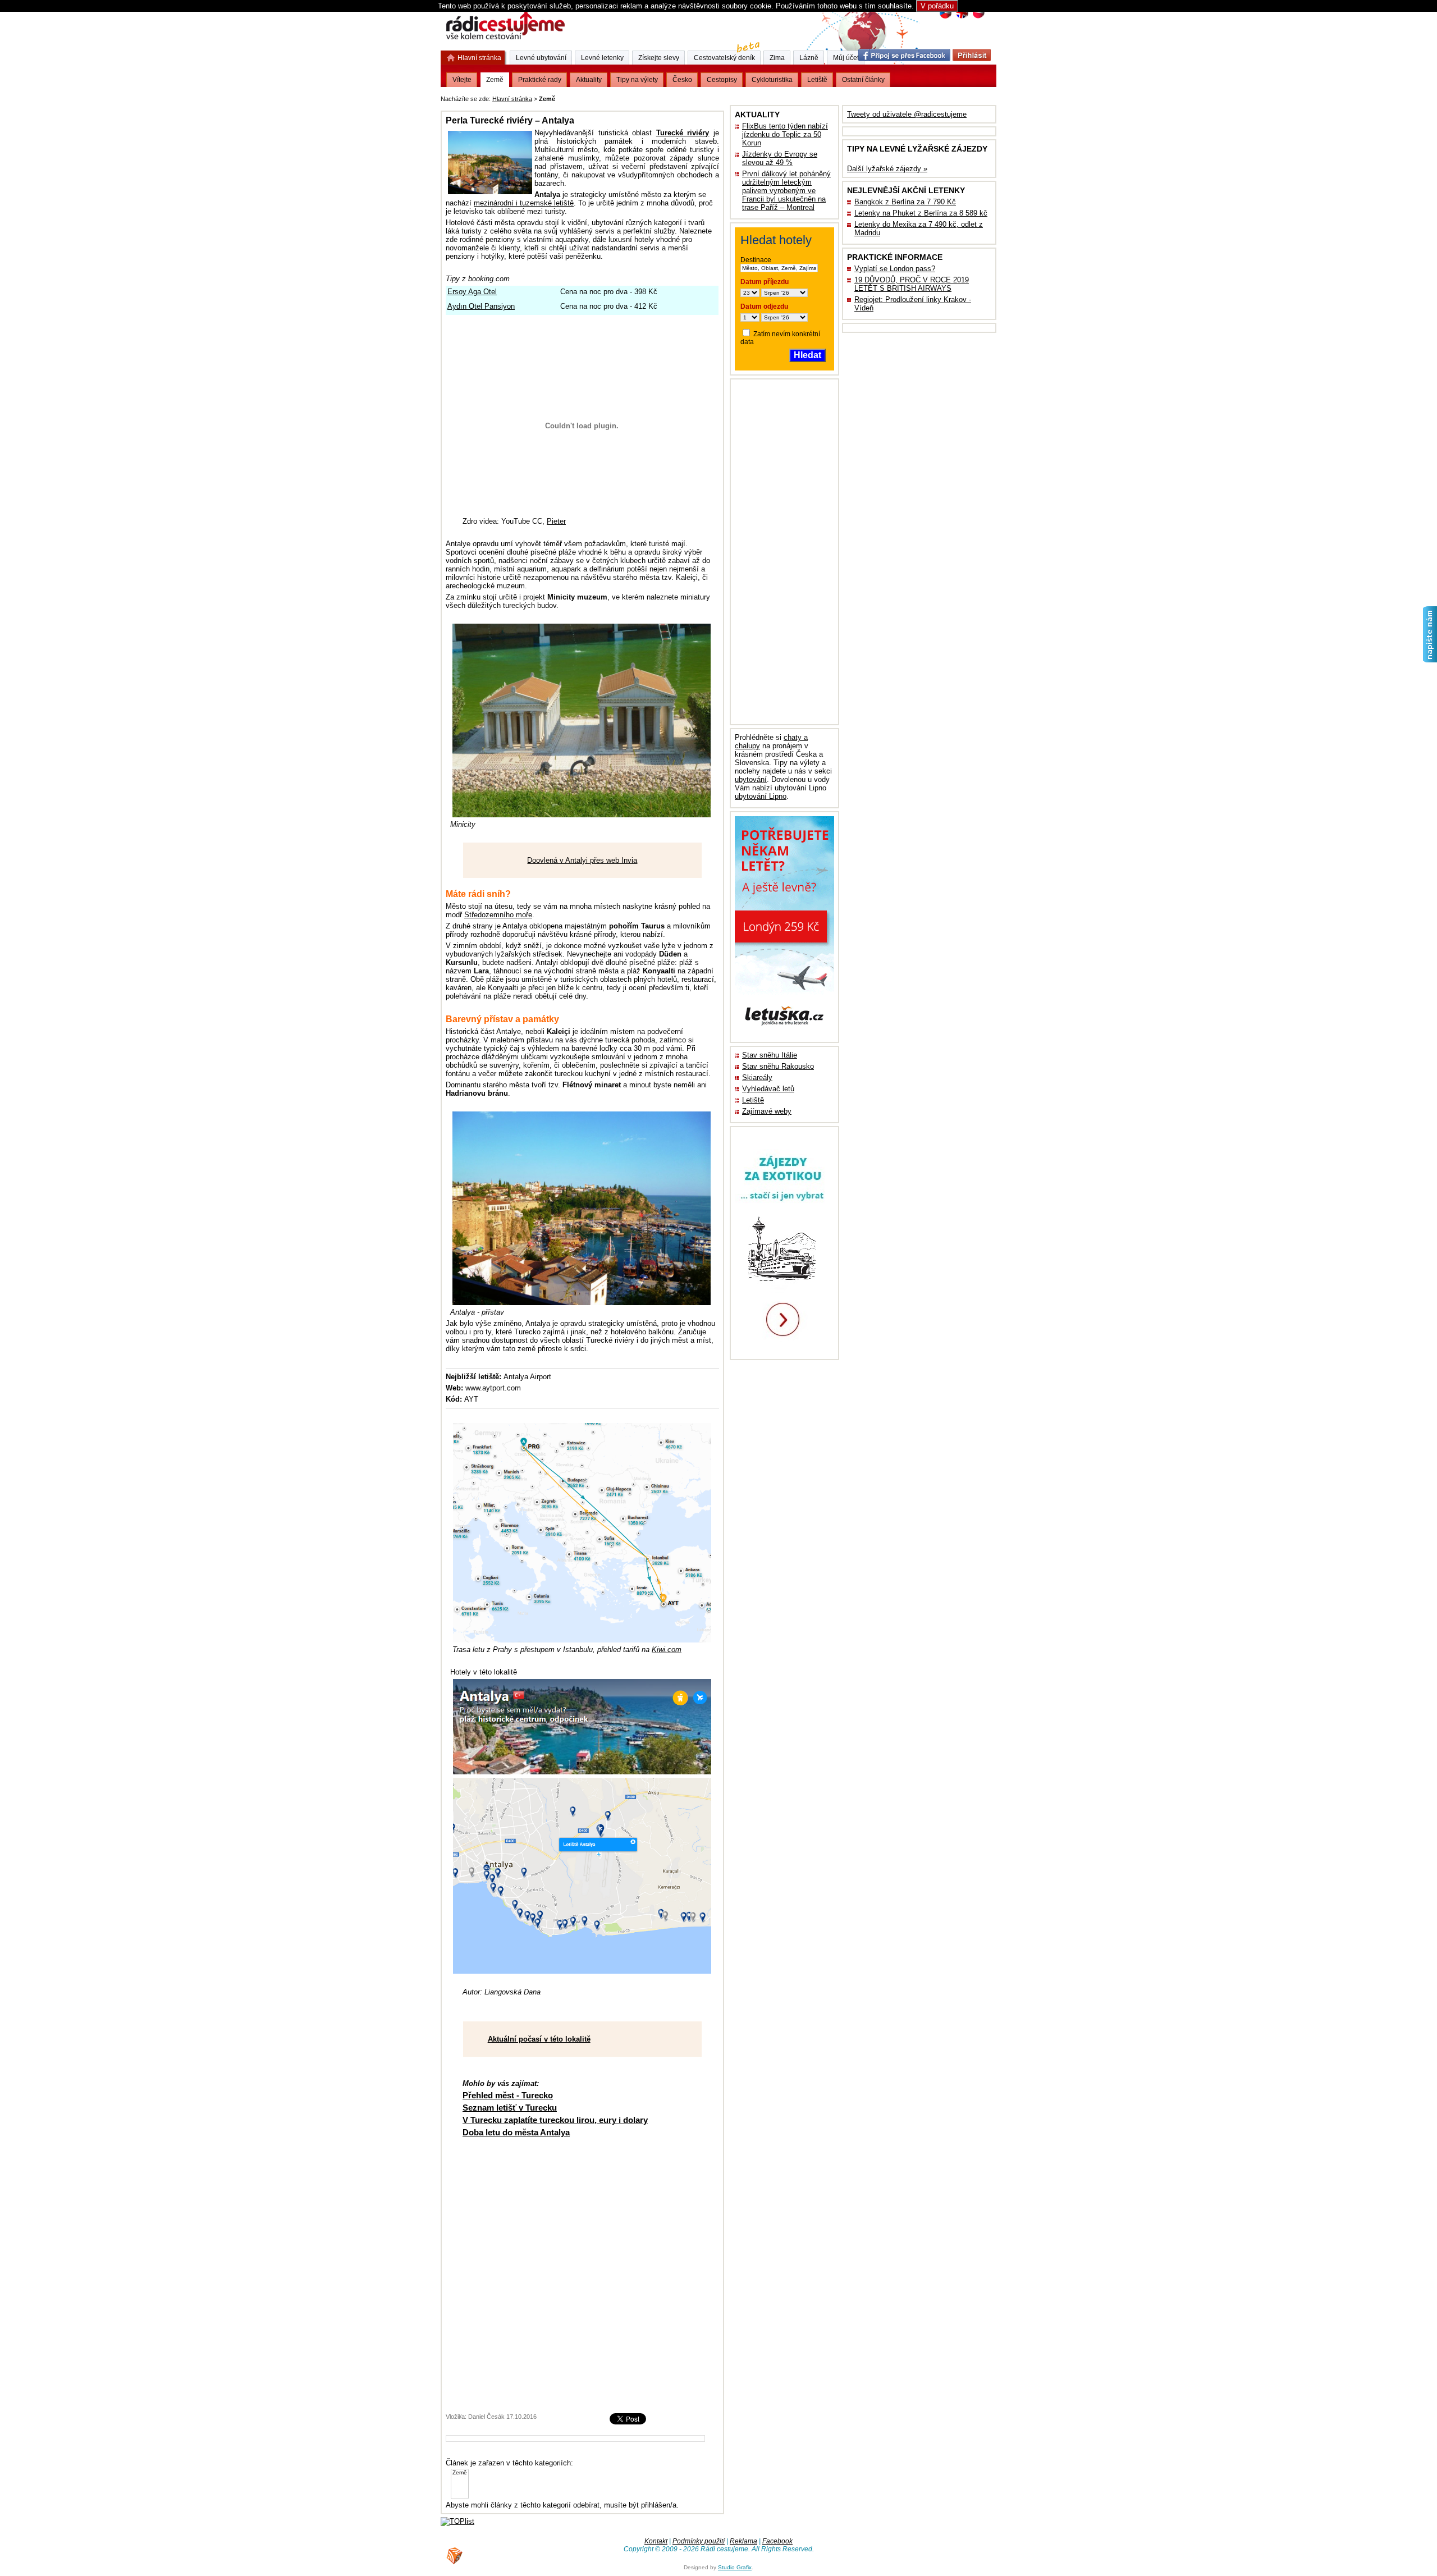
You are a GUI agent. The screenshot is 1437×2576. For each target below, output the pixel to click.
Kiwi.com (667, 1650)
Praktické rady (540, 80)
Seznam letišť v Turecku (510, 2108)
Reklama (743, 2541)
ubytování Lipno (761, 796)
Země (495, 80)
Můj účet (846, 58)
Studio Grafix (735, 2567)
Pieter (556, 521)
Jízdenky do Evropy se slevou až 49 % (780, 158)
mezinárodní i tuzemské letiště (524, 203)
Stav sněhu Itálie (770, 1055)
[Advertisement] (697, 97)
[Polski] (978, 17)
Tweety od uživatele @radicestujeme (907, 114)
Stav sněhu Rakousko (778, 1066)
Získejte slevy (659, 58)
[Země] (460, 2473)
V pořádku (937, 6)
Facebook (777, 2541)
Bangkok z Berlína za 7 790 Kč (905, 202)
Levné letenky (602, 58)
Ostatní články (863, 80)
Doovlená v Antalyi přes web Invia (582, 860)
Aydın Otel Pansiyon (481, 306)
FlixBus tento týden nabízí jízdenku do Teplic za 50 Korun (785, 134)
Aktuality (589, 80)
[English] (962, 17)
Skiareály (757, 1077)
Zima (777, 58)
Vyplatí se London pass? (895, 269)
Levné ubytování (541, 58)
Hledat (807, 355)
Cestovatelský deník (724, 58)
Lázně (809, 58)
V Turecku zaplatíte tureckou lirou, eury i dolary (555, 2120)
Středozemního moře (498, 915)
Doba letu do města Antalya (516, 2132)
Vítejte (462, 80)
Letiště (753, 1100)
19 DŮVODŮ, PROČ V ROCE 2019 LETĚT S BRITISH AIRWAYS (912, 284)
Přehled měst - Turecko (508, 2095)
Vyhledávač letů (768, 1089)
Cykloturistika (772, 80)
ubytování (751, 779)
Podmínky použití (699, 2541)
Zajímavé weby (767, 1111)
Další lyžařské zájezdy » (887, 169)
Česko (682, 80)
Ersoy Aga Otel (472, 292)
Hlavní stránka (512, 99)
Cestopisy (722, 80)
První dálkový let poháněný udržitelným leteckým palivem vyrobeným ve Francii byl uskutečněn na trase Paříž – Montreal (786, 191)
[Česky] (946, 17)
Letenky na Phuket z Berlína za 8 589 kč (921, 213)
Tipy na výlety (637, 80)
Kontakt (656, 2541)
